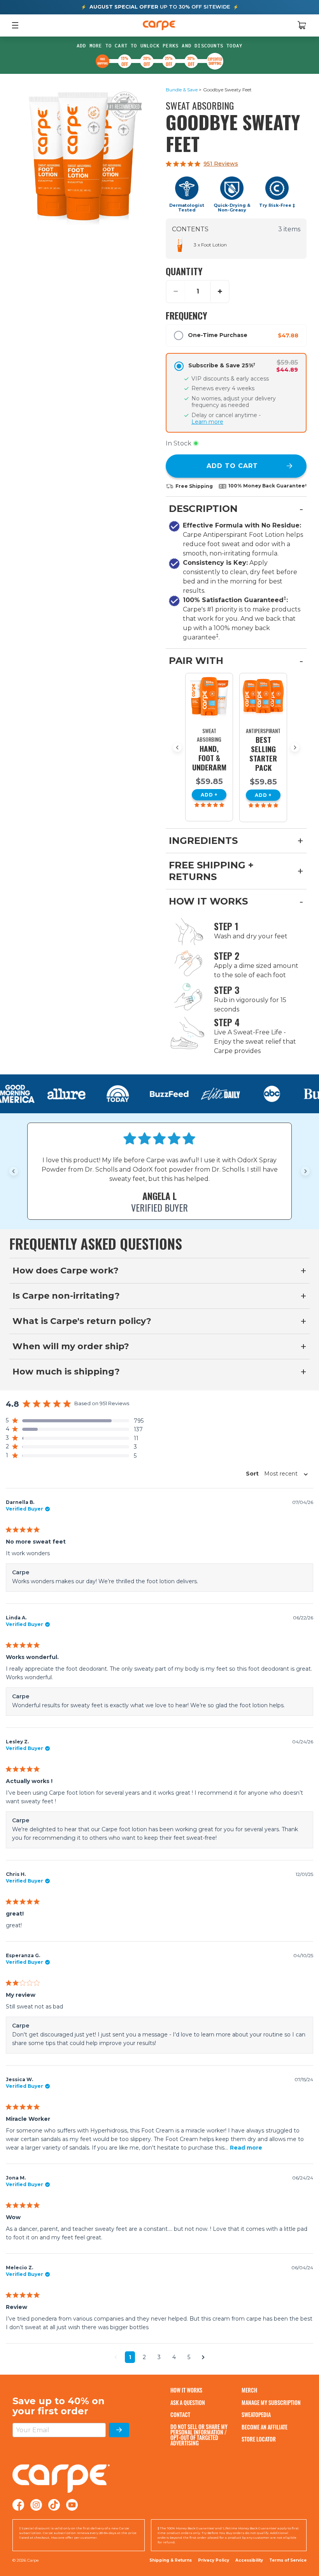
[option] (209, 747)
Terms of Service (288, 2560)
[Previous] (177, 747)
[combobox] (275, 1474)
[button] (75, 1421)
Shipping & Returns (171, 2560)
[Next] (295, 747)
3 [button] (159, 2357)
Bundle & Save (182, 90)
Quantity (184, 271)
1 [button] (130, 2357)
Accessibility (249, 2560)
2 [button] (144, 2357)
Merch (249, 2390)
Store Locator (259, 2439)
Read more (246, 2148)
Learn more (207, 422)
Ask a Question (188, 2402)
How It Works (186, 2390)
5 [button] (189, 2357)
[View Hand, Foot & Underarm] (209, 697)
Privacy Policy (214, 2560)
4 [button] (174, 2357)
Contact (180, 2414)
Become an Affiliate (265, 2427)
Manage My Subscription (271, 2402)
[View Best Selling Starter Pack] (263, 697)
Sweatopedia (256, 2414)
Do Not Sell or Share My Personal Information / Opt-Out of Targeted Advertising (199, 2435)
